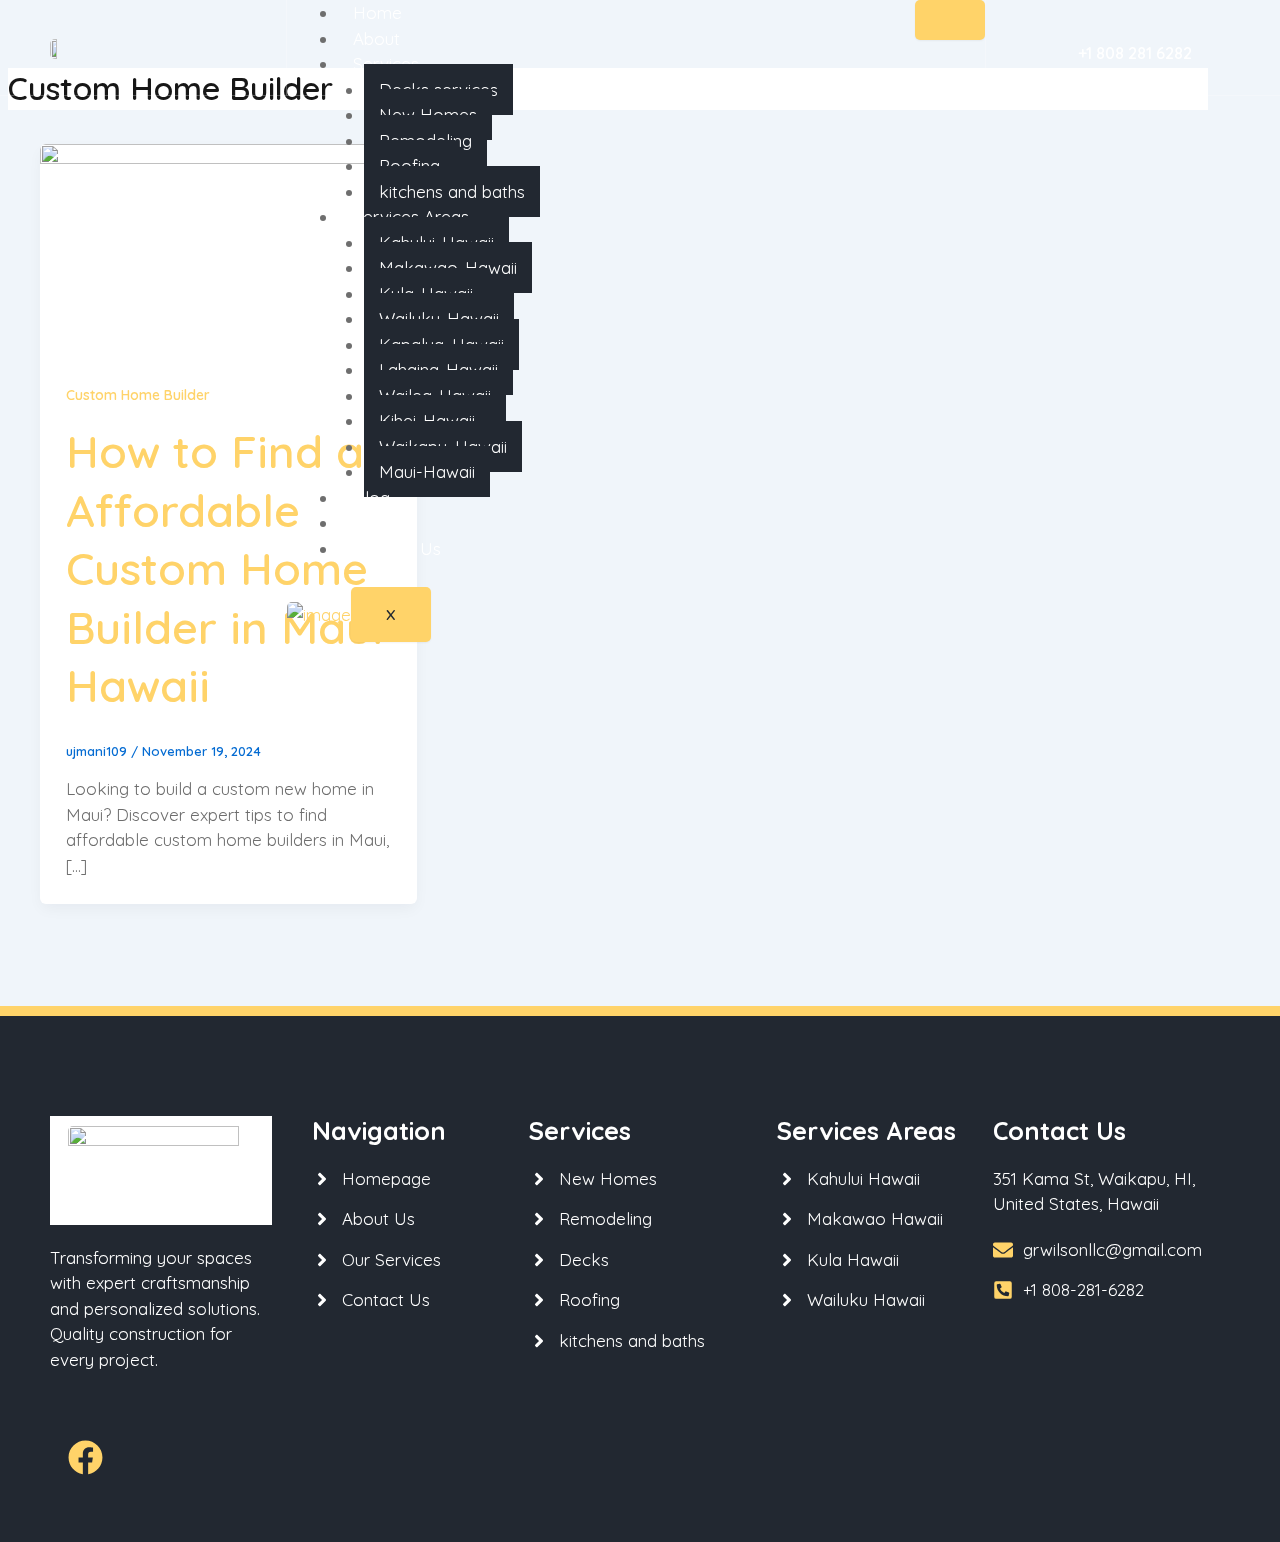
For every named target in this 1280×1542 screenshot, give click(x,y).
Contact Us (397, 548)
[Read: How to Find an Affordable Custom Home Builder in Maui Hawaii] (228, 247)
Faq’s (373, 522)
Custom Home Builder (138, 395)
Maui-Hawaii (427, 471)
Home (377, 12)
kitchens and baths (452, 191)
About (376, 38)
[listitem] (1111, 1191)
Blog (371, 497)
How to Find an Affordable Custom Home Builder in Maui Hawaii (228, 568)
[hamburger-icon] (950, 20)
